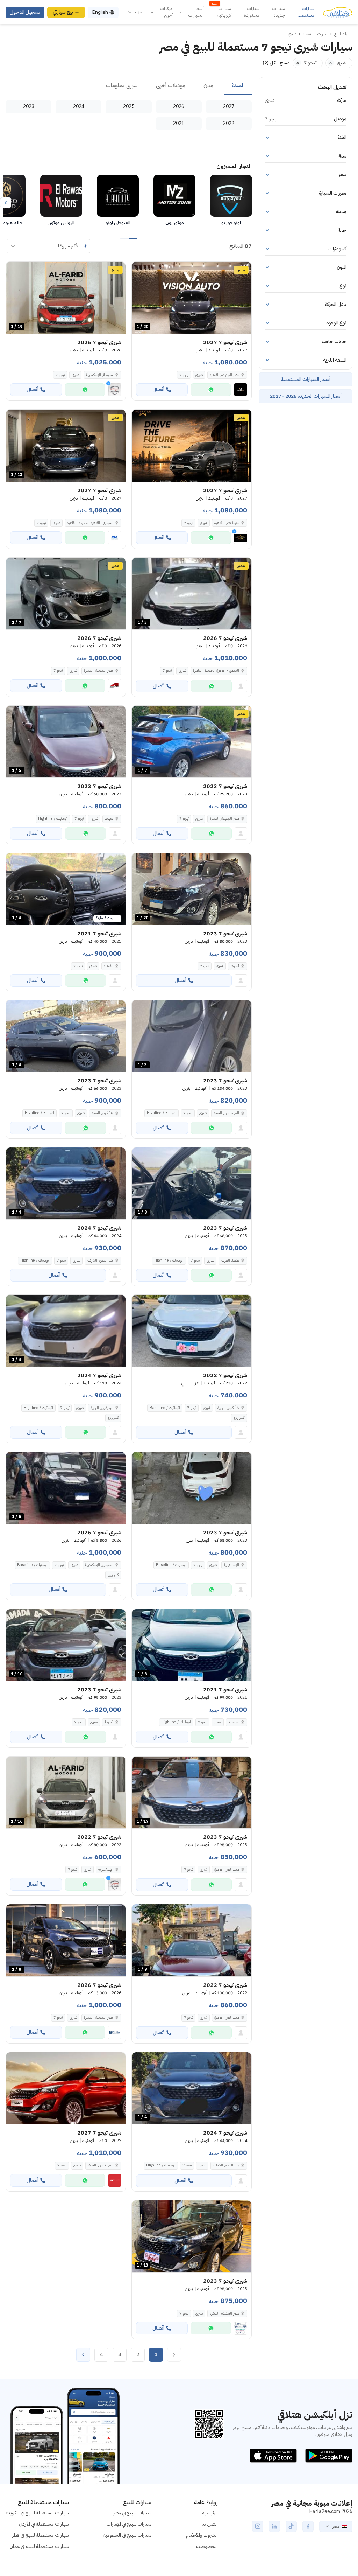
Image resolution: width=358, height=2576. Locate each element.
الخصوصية (207, 2546)
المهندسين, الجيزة (226, 1113)
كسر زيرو (239, 1418)
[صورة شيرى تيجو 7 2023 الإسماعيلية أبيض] (192, 1488)
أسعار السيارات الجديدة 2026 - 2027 (306, 396)
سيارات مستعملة (306, 12)
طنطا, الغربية (230, 1260)
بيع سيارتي (63, 12)
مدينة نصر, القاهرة (227, 1869)
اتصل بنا (210, 2524)
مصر (336, 2526)
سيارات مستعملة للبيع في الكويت (37, 2513)
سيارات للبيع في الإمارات (129, 2524)
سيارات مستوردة (252, 12)
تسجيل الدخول (25, 12)
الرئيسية (210, 2513)
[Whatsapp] (211, 390)
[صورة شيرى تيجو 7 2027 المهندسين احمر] (66, 2088)
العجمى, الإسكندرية (99, 1565)
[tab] (238, 86)
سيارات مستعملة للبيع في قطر (41, 2535)
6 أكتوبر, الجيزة (102, 1113)
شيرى (199, 375)
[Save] (140, 270)
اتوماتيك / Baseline (165, 1408)
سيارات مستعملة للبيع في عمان (39, 2546)
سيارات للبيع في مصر (132, 2513)
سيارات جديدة (278, 12)
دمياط (109, 819)
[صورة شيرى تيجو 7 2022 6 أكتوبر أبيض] (192, 1331)
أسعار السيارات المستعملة (306, 379)
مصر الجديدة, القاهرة (224, 819)
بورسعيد (234, 1722)
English (100, 12)
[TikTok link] (291, 2526)
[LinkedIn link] (274, 2526)
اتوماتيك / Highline (53, 819)
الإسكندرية (106, 1869)
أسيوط (235, 966)
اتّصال (158, 389)
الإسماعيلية (231, 1565)
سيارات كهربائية (221, 12)
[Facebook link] (308, 2526)
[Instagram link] (258, 2526)
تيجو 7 (184, 375)
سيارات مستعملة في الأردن (44, 2524)
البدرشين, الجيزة (102, 1408)
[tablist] (129, 86)
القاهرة (109, 966)
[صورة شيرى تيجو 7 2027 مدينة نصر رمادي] (192, 445)
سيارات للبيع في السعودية (127, 2535)
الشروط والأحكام (202, 2535)
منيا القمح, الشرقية (100, 1260)
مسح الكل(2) (276, 63)
